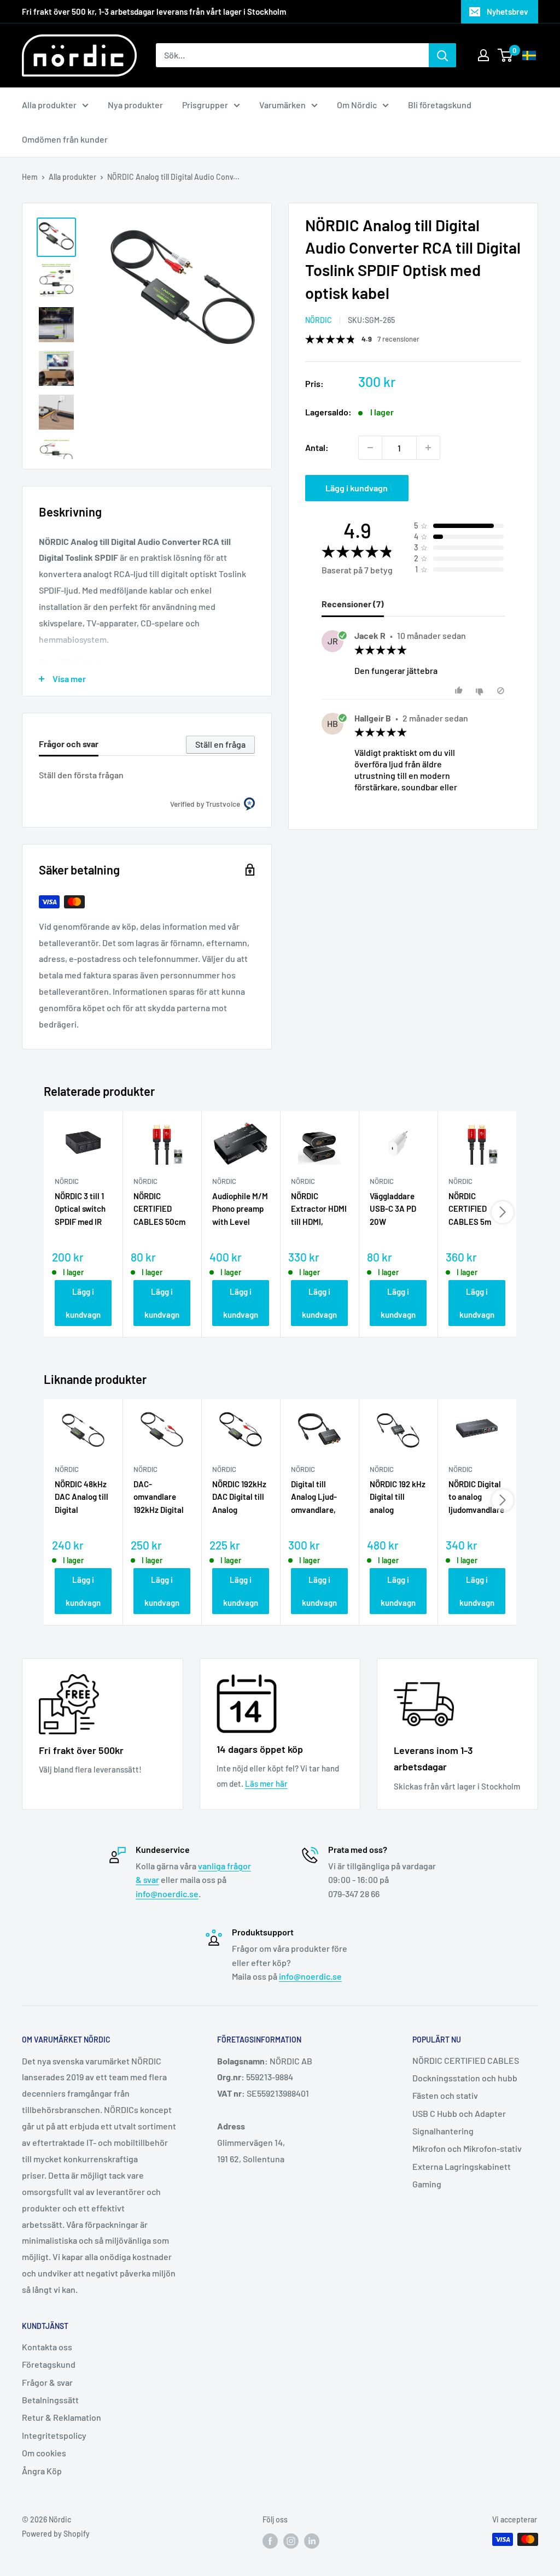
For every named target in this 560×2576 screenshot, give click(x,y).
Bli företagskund (440, 105)
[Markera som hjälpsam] (460, 691)
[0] (506, 55)
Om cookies (44, 2453)
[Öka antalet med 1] (428, 448)
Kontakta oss (47, 2347)
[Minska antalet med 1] (370, 448)
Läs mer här (266, 1783)
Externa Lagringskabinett (462, 2166)
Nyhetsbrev (507, 11)
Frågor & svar (47, 2382)
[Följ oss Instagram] (291, 2540)
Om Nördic (357, 105)
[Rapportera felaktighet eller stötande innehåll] (501, 691)
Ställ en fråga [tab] (220, 744)
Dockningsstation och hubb (465, 2078)
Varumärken (282, 105)
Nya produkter (135, 105)
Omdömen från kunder (65, 139)
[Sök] (442, 55)
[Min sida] (483, 55)
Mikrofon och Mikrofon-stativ (467, 2148)
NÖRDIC (319, 320)
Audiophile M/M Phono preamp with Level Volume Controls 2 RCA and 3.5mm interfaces (240, 1210)
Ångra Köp (42, 2471)
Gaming (427, 2184)
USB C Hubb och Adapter (459, 2113)
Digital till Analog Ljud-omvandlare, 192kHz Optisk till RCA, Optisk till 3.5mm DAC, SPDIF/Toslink (318, 1498)
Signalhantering (443, 2131)
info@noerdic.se (167, 1894)
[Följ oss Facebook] (270, 2540)
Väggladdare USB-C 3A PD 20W (393, 1209)
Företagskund (49, 2364)
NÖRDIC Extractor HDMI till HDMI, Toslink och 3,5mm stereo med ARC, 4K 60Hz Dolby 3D (319, 1210)
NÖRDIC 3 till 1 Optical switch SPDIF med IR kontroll (80, 1210)
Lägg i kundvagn (357, 488)
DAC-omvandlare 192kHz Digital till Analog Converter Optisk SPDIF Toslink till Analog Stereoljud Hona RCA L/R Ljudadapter (159, 1498)
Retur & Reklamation (62, 2417)
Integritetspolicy (54, 2435)
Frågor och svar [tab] (69, 744)
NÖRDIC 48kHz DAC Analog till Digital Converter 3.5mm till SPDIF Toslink (81, 1498)
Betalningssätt (50, 2400)
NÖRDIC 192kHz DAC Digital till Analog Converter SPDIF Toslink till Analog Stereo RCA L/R (241, 1498)
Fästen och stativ (445, 2095)
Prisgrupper (205, 105)
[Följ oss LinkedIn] (312, 2540)
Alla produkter (49, 105)
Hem (30, 177)
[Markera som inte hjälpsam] (481, 691)
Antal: (317, 447)
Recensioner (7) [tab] (353, 604)
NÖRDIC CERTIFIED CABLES (466, 2060)
